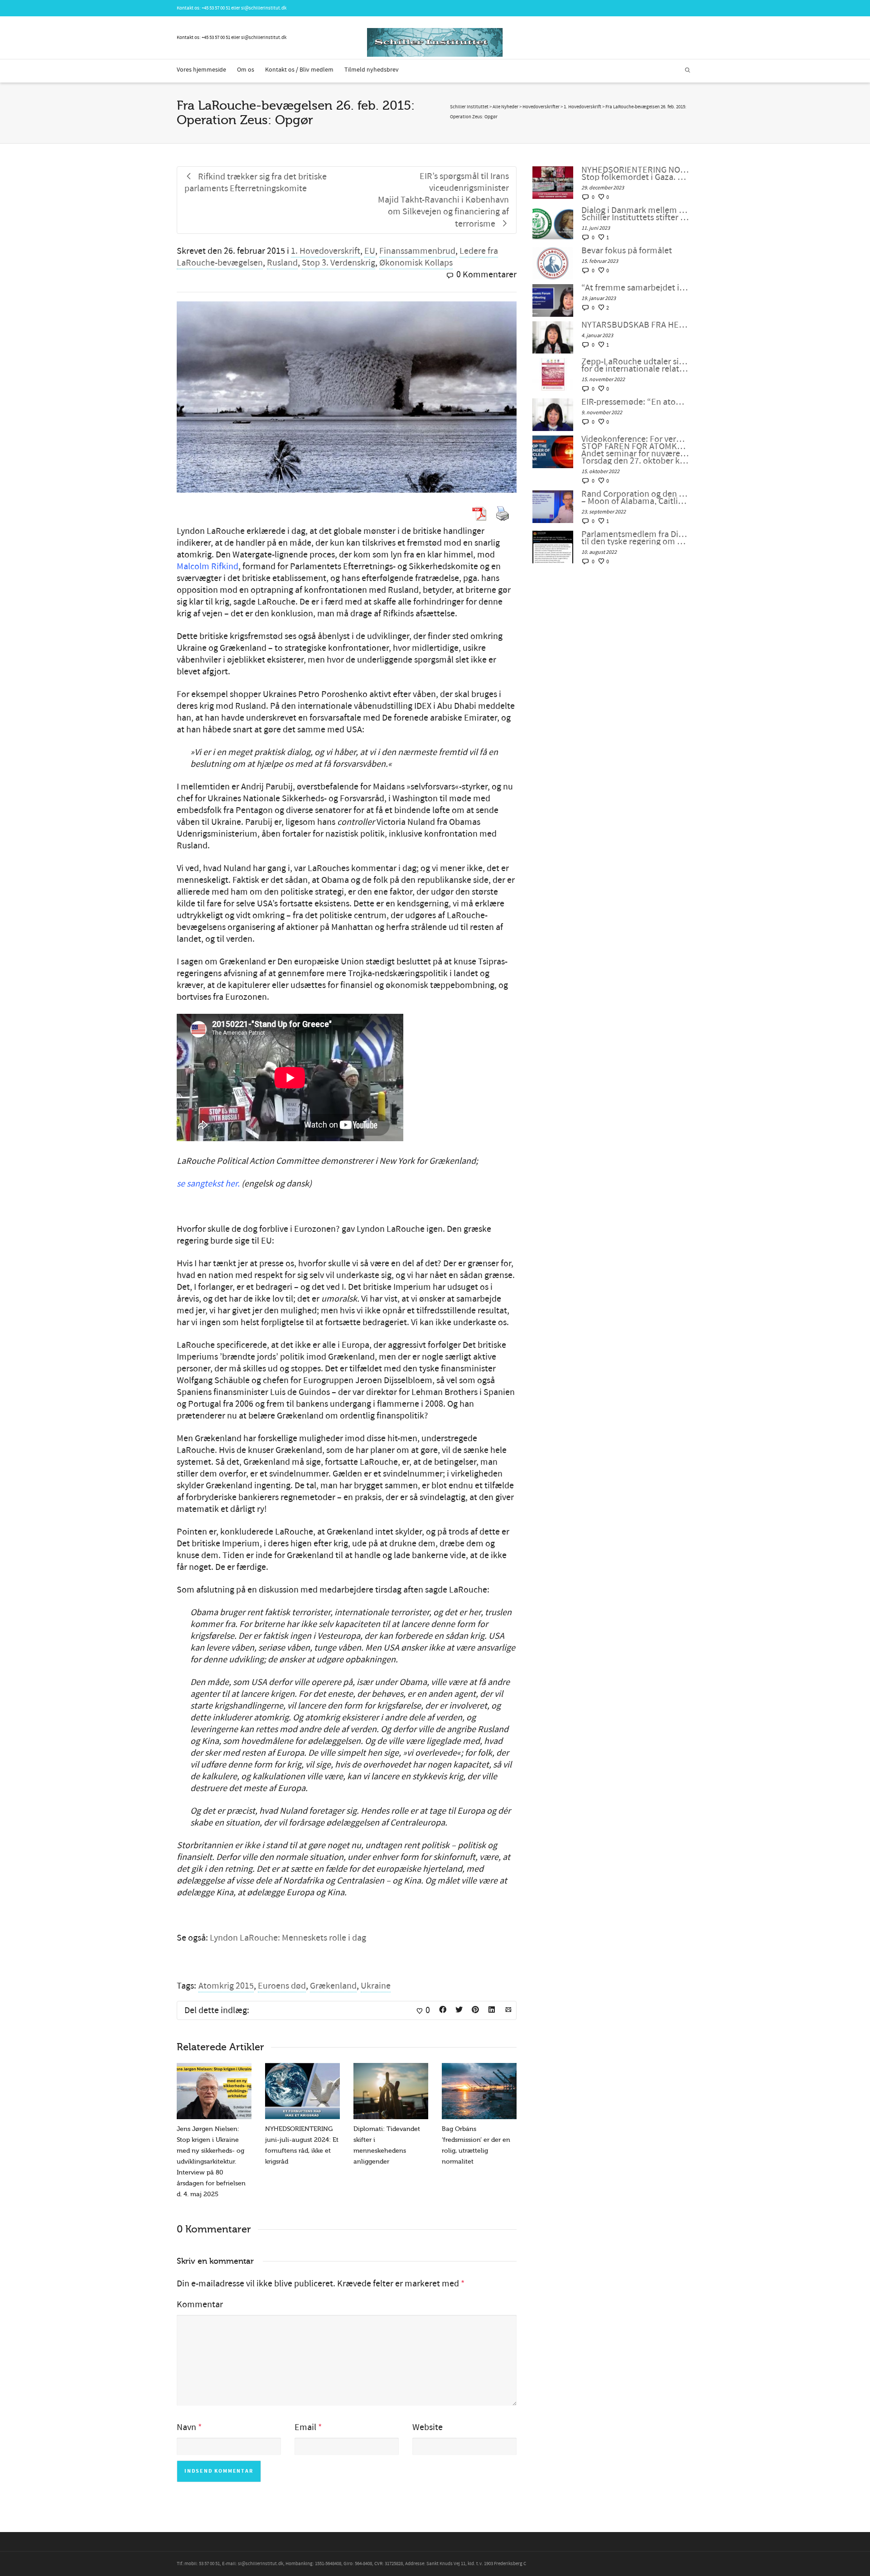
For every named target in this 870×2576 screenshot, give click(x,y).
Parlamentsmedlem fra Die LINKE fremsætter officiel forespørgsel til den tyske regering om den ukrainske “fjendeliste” (635, 538)
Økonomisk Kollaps (416, 263)
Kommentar (200, 2305)
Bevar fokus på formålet (627, 251)
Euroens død (282, 1986)
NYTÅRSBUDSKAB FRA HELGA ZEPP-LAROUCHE (635, 325)
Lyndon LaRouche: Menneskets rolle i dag (288, 1938)
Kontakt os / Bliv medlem (299, 70)
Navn (186, 2427)
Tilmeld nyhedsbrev (372, 70)
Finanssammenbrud (417, 251)
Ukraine (376, 1986)
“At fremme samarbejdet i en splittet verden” (635, 288)
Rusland (282, 263)
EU (370, 251)
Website (428, 2427)
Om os (246, 70)
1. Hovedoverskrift (326, 251)
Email (305, 2427)
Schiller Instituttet (469, 107)
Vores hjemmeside (201, 70)
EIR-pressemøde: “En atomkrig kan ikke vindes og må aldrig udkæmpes (635, 402)
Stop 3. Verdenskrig (338, 263)
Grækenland (333, 1986)
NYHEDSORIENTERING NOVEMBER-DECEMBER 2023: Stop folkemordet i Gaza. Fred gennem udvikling (635, 174)
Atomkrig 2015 (226, 1986)
